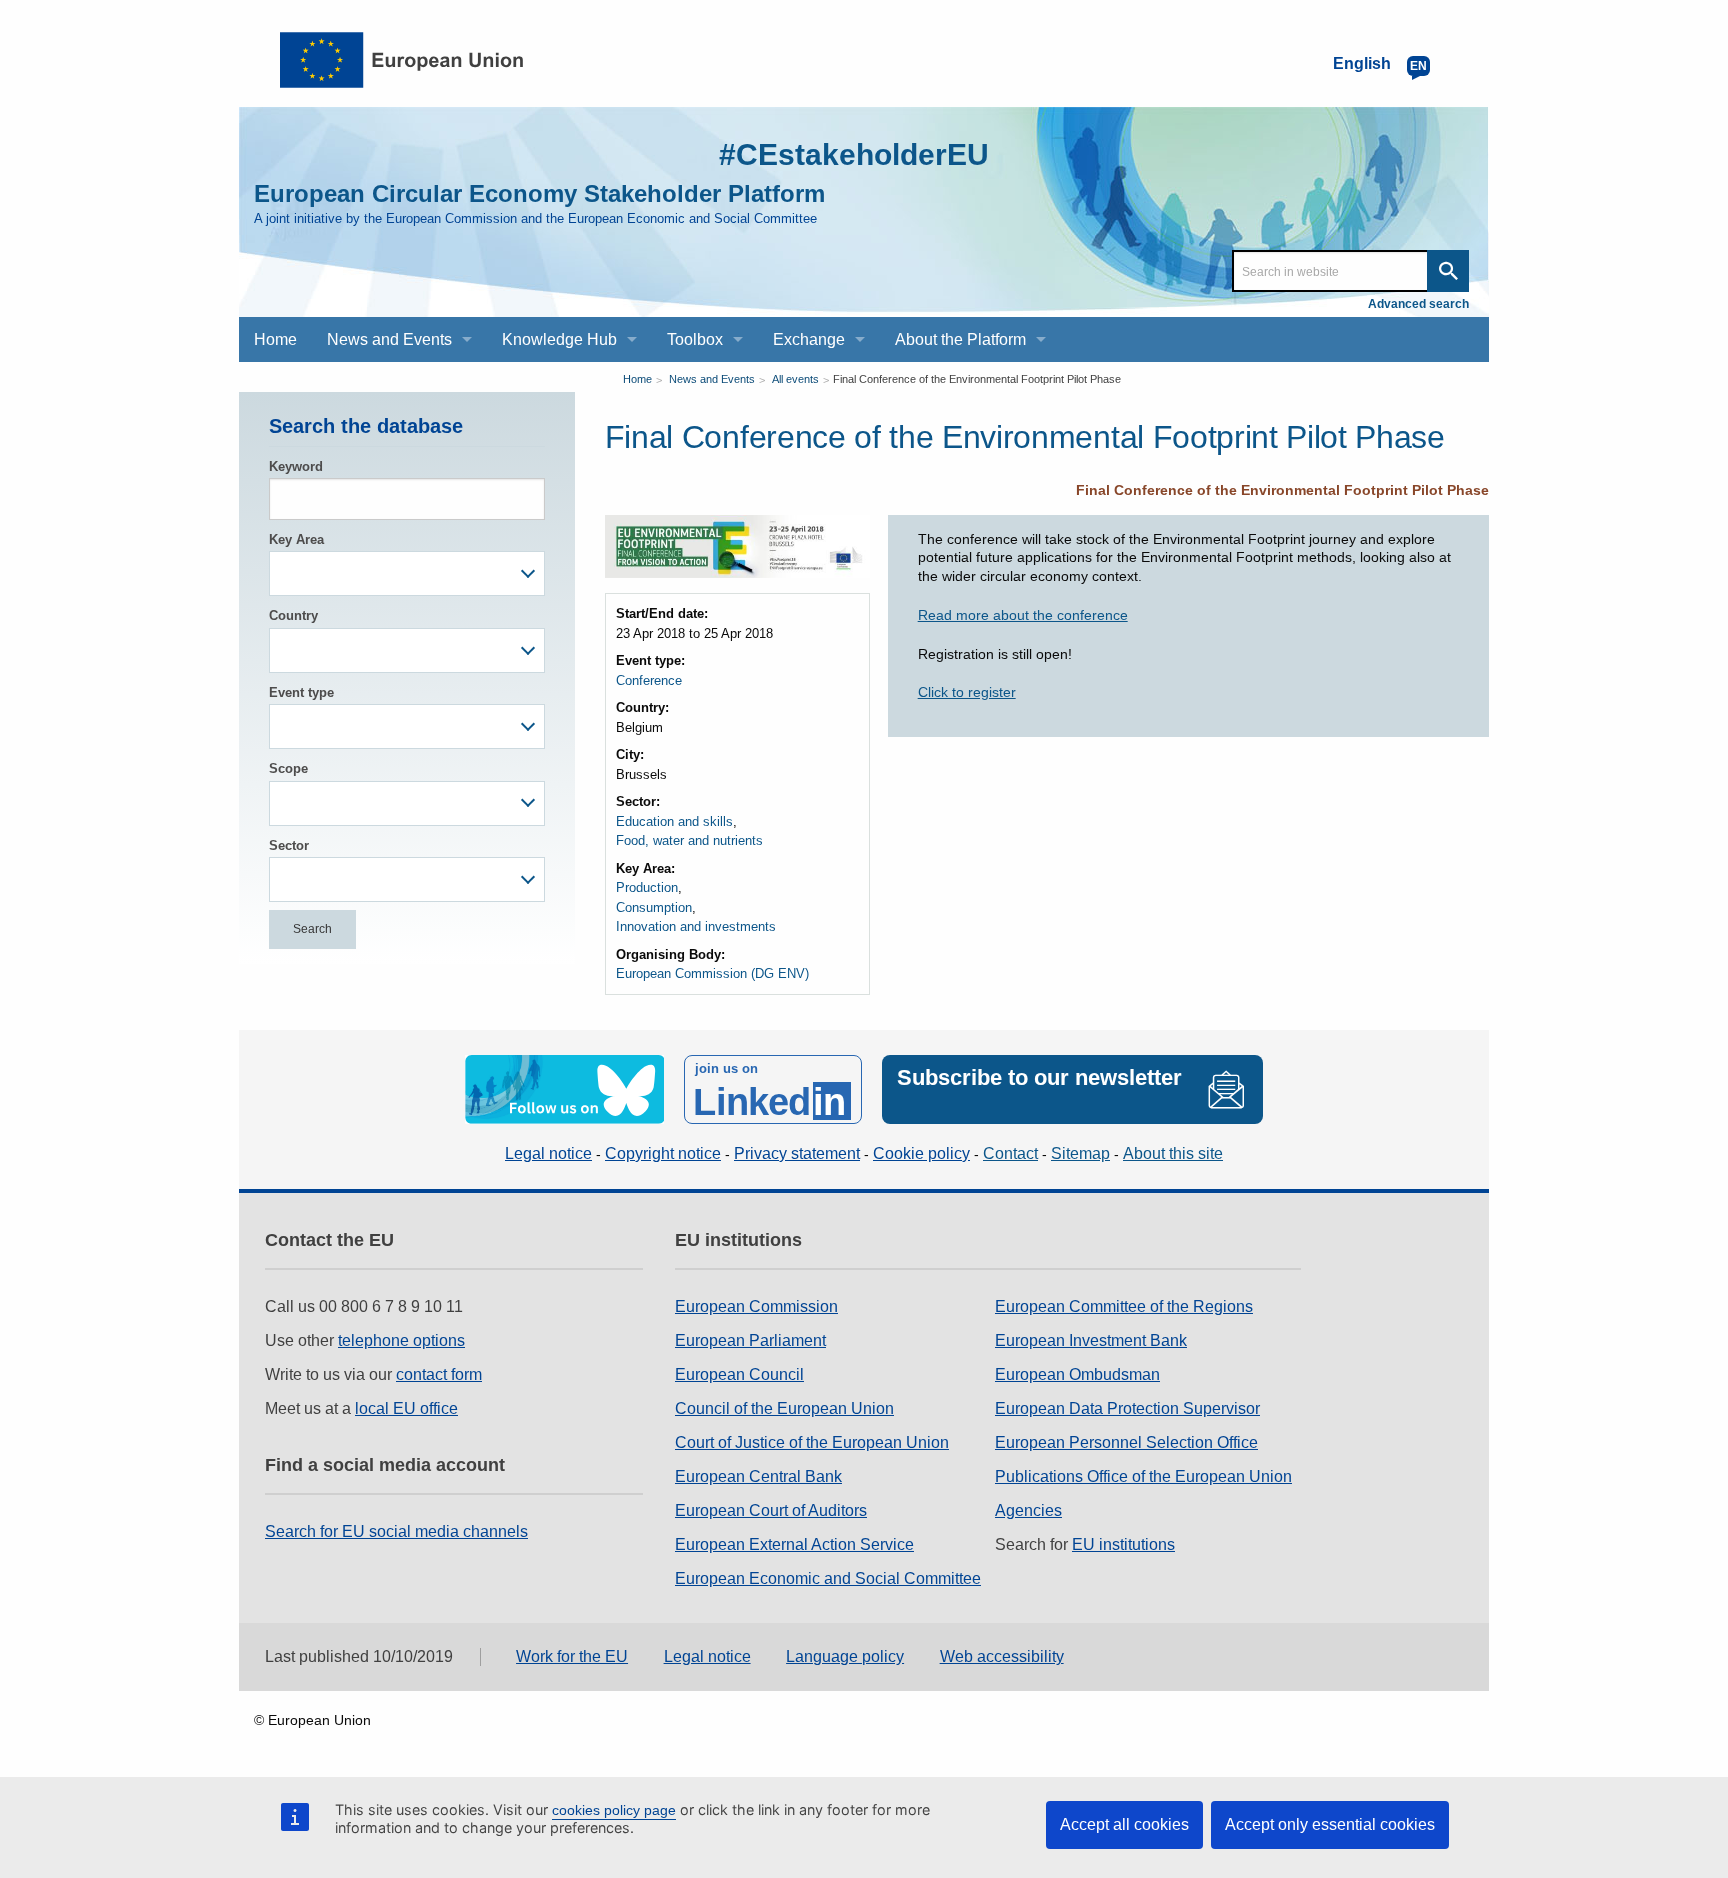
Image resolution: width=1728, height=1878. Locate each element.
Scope (288, 768)
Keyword (296, 466)
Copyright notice (663, 1153)
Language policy (845, 1656)
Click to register (967, 692)
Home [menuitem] (275, 339)
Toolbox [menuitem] (695, 339)
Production (647, 887)
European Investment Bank (1091, 1340)
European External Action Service (794, 1544)
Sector (289, 845)
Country (293, 615)
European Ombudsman (1077, 1374)
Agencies (1028, 1510)
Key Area (296, 539)
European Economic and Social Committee (828, 1578)
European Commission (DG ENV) (712, 973)
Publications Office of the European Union (1143, 1476)
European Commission (756, 1306)
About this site (1173, 1153)
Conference (649, 680)
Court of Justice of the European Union (812, 1442)
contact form (439, 1374)
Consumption (654, 907)
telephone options (401, 1340)
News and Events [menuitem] (389, 339)
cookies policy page (614, 1810)
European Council (739, 1374)
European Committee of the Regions (1124, 1306)
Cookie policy (921, 1153)
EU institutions (1123, 1544)
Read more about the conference (1023, 615)
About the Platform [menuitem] (960, 339)
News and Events (712, 379)
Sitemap (1080, 1153)
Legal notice (548, 1153)
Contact (1010, 1153)
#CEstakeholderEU (854, 154)
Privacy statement (797, 1153)
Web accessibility (1002, 1656)
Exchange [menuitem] (809, 339)
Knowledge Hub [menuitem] (559, 339)
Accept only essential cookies (1330, 1824)
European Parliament (750, 1340)
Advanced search (1418, 304)
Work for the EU (572, 1656)
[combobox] (407, 573)
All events (795, 379)
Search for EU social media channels (396, 1531)
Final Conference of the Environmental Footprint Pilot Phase (977, 379)
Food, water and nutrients (689, 840)
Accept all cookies (1124, 1824)
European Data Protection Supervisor (1127, 1408)
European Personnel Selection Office (1126, 1442)
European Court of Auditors (771, 1510)
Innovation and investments (696, 926)
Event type (301, 692)
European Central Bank (758, 1476)
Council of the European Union (784, 1408)
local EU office (406, 1408)
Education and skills (674, 821)
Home (637, 379)
